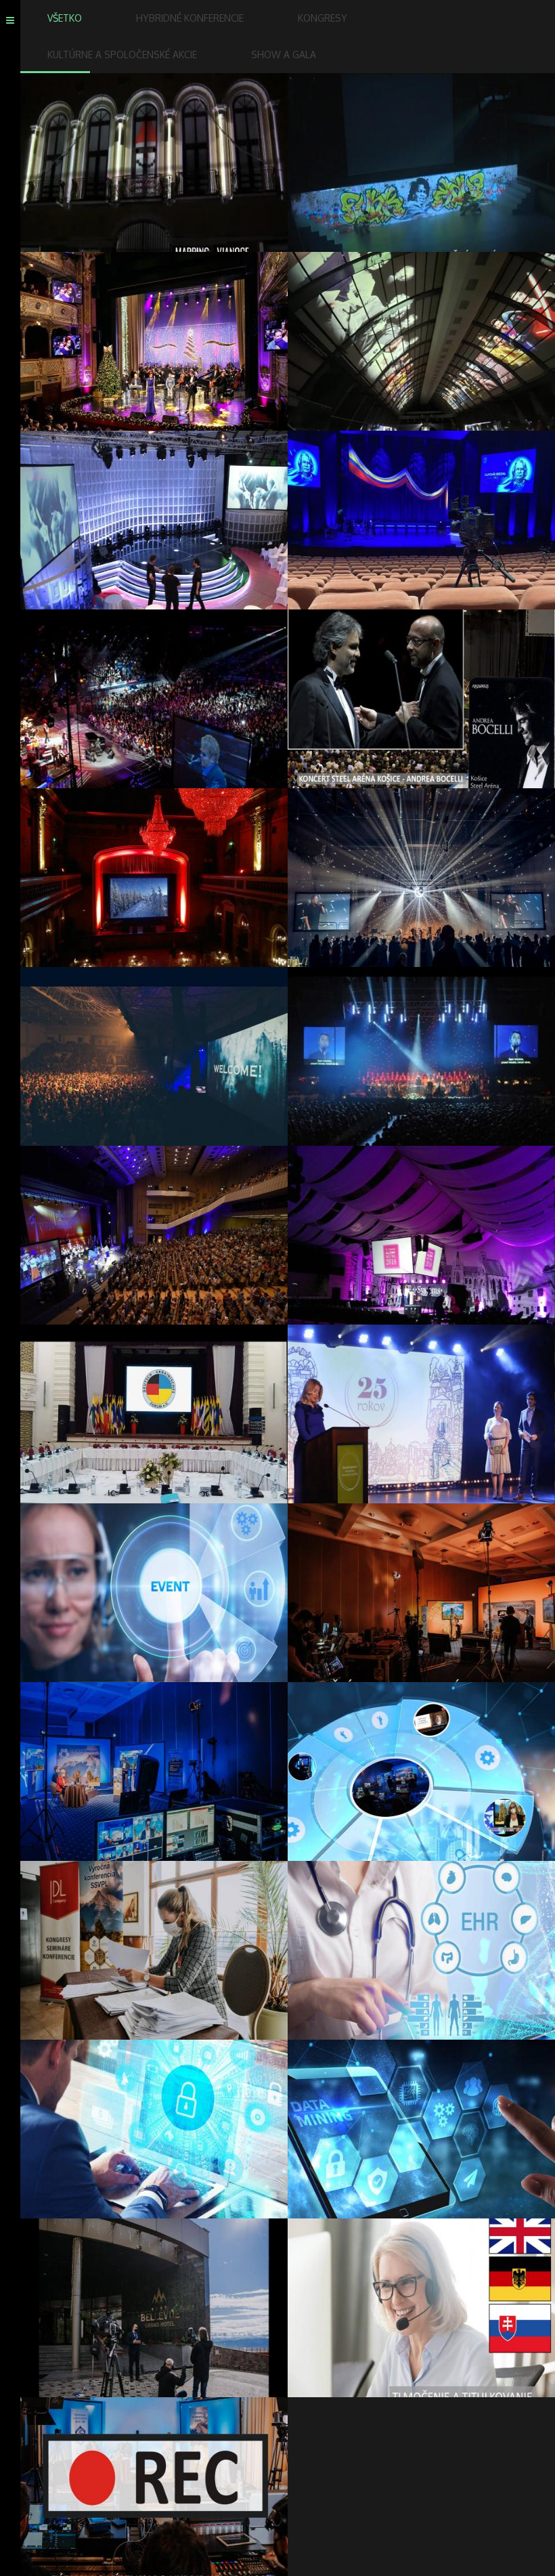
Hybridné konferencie (190, 18)
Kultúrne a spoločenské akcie (122, 55)
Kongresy (323, 18)
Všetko (65, 18)
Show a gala (284, 55)
